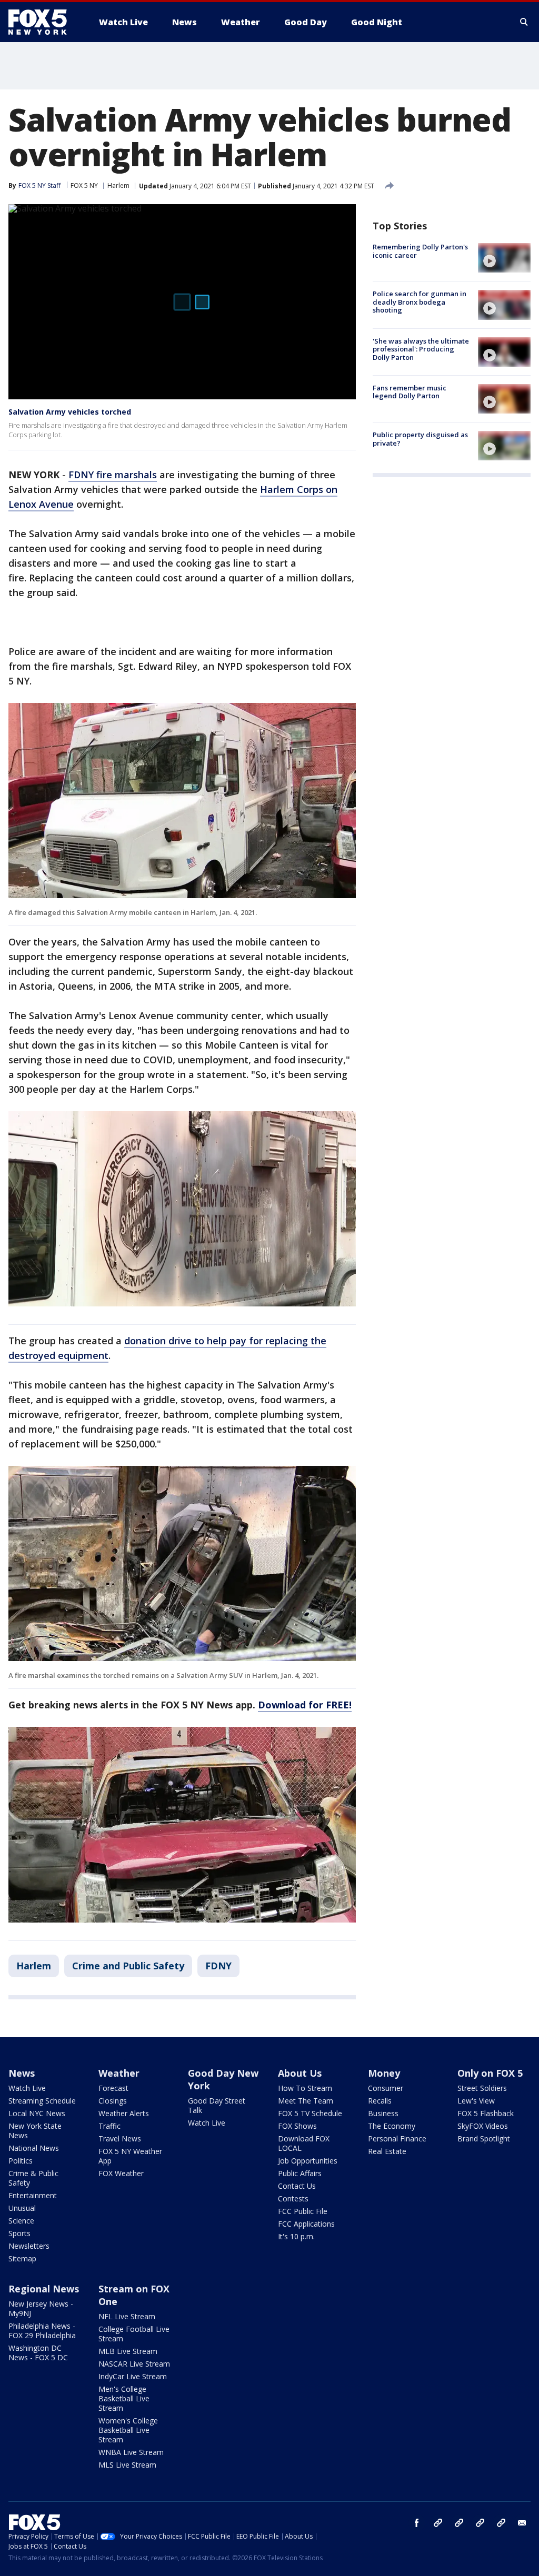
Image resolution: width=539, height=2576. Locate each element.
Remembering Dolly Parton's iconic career (420, 251)
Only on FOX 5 (490, 2073)
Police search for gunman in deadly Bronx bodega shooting (420, 302)
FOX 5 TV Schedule (310, 2113)
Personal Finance (397, 2139)
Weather (119, 2073)
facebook (417, 2523)
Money (384, 2073)
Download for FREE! (305, 1705)
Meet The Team (306, 2101)
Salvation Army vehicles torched (70, 412)
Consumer (386, 2088)
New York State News (35, 2131)
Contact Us (297, 2186)
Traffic (109, 2126)
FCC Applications (306, 2224)
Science (21, 2221)
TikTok (459, 2523)
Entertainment (33, 2195)
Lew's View (476, 2101)
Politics (21, 2161)
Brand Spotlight (484, 2139)
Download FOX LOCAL (304, 2143)
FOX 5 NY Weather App (130, 2156)
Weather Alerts (124, 2113)
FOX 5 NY (84, 185)
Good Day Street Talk (217, 2105)
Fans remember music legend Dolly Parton (410, 392)
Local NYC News (37, 2113)
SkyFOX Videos (483, 2126)
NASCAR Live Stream (134, 2364)
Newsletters (29, 2246)
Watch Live (27, 2088)
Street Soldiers (482, 2088)
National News (34, 2148)
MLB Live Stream (128, 2351)
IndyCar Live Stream (133, 2376)
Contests (293, 2198)
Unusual (22, 2208)
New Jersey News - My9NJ (41, 2308)
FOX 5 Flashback (486, 2113)
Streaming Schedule (42, 2101)
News (22, 2073)
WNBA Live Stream (131, 2452)
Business (383, 2113)
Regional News (44, 2289)
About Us (300, 2073)
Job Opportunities (308, 2161)
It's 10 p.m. (296, 2236)
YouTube (480, 2523)
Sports (19, 2233)
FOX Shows (297, 2126)
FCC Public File (303, 2211)
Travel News (120, 2139)
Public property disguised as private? (420, 439)
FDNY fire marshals (113, 475)
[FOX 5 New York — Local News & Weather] (43, 22)
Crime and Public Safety (128, 1966)
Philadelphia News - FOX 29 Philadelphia (42, 2331)
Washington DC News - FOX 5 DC (38, 2353)
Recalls (380, 2101)
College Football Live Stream (134, 2334)
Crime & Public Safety (33, 2178)
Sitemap (22, 2258)
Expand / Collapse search (524, 22)
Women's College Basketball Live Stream (128, 2430)
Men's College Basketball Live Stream (124, 2398)
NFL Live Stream (127, 2316)
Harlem (118, 185)
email (522, 2523)
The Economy (392, 2126)
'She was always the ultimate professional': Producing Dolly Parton (421, 349)
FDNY (218, 1966)
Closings (113, 2101)
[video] (504, 258)
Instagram (438, 2523)
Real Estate (387, 2151)
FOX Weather (121, 2173)
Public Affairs (300, 2173)
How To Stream (305, 2088)
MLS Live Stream (127, 2465)
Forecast (113, 2088)
